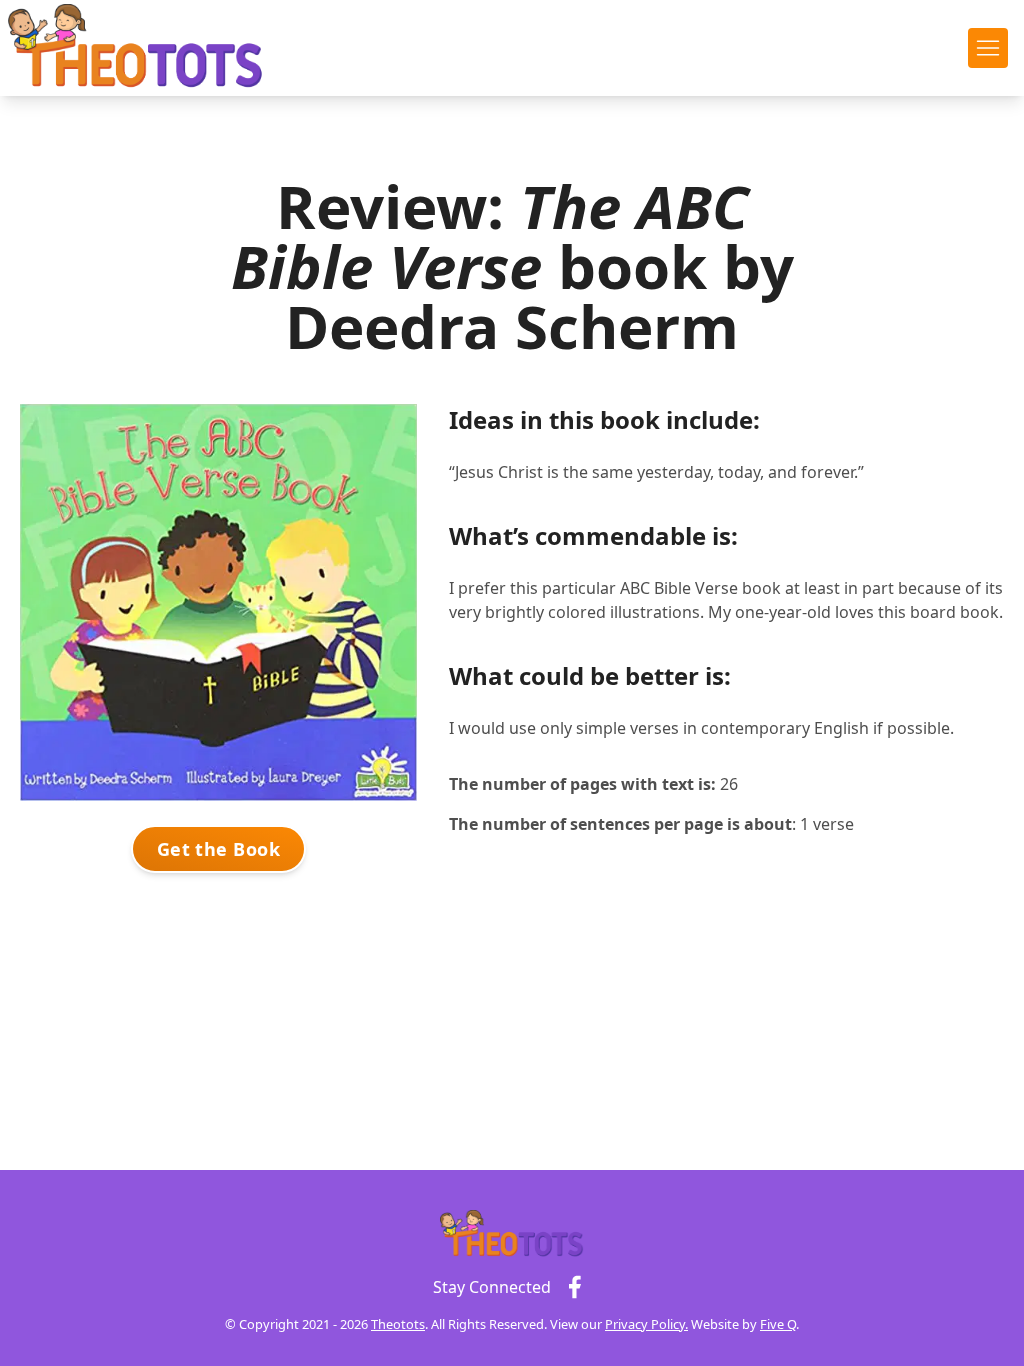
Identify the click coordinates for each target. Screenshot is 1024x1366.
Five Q (778, 1324)
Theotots (398, 1324)
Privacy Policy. (646, 1324)
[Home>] (512, 1234)
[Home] (136, 48)
